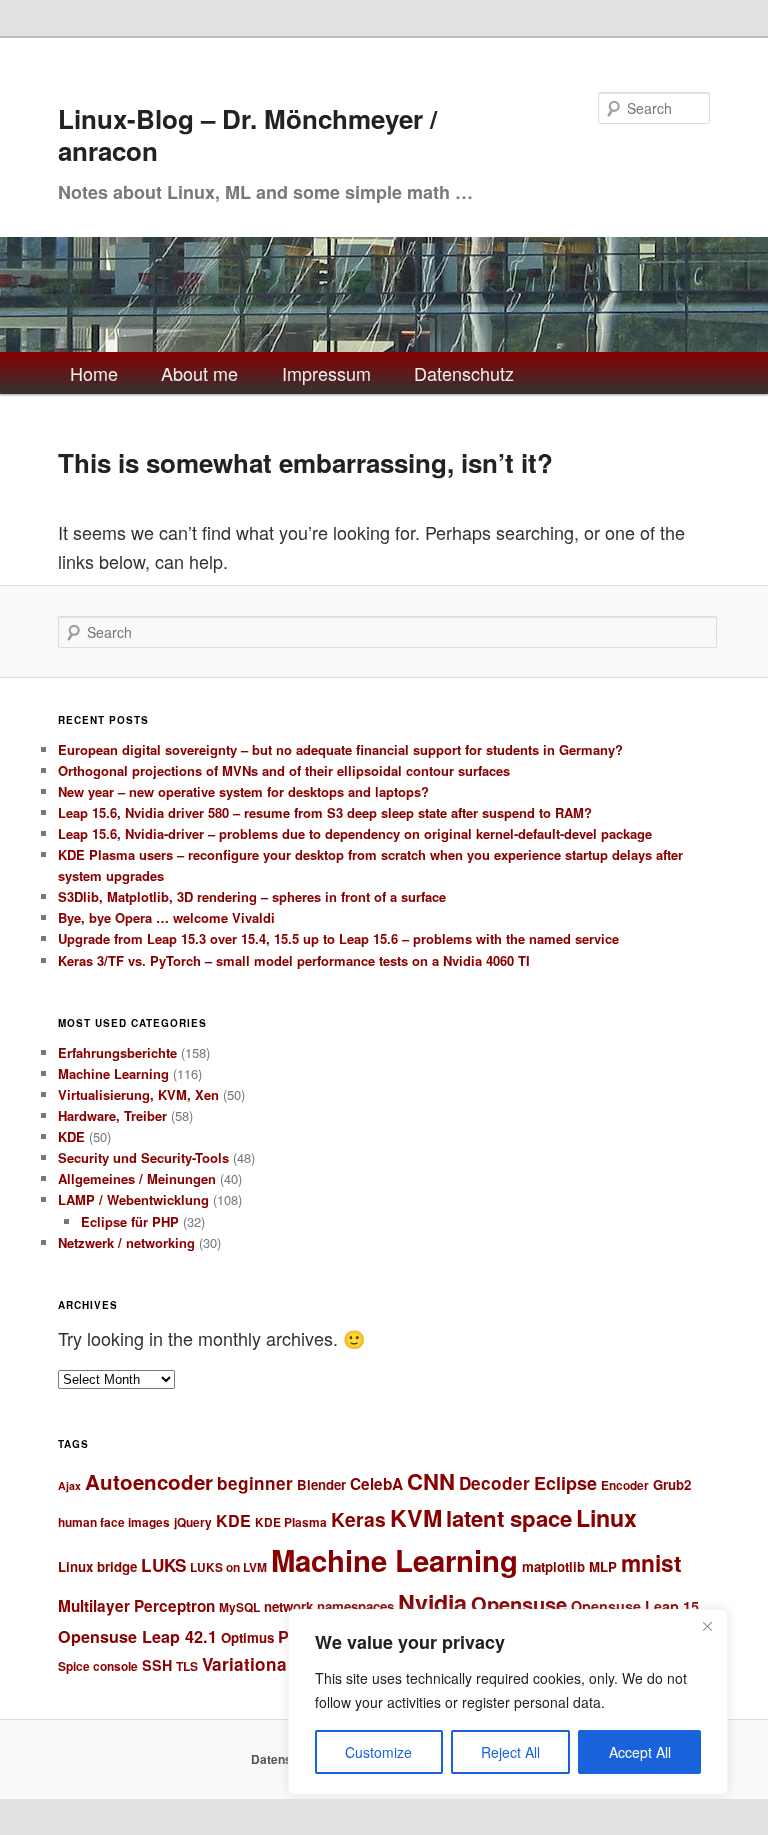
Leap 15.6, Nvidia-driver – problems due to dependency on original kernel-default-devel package (355, 833)
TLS (187, 1666)
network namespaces (329, 1606)
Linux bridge (97, 1566)
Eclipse (565, 1483)
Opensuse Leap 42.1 (137, 1636)
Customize (378, 1752)
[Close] (707, 1626)
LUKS (163, 1565)
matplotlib (553, 1566)
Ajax (69, 1485)
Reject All (510, 1752)
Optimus (247, 1637)
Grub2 (672, 1484)
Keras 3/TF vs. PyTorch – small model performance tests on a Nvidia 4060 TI (294, 960)
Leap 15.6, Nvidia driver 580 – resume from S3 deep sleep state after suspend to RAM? (325, 812)
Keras (358, 1519)
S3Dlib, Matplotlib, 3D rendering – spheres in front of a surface (252, 896)
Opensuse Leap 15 (635, 1606)
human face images (114, 1522)
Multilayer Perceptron (136, 1606)
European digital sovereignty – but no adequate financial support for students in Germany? (340, 749)
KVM (416, 1517)
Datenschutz (464, 373)
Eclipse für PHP (130, 1221)
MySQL (239, 1607)
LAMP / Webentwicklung (133, 1199)
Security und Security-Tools (143, 1157)
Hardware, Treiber (112, 1115)
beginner (255, 1483)
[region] (508, 1702)
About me (199, 373)
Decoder (494, 1483)
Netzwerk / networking (126, 1242)
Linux (606, 1517)
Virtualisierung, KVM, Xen (138, 1094)
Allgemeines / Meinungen (137, 1178)
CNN (431, 1481)
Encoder (625, 1485)
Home (94, 373)
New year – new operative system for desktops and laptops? (243, 791)
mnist (651, 1562)
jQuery (193, 1522)
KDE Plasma (291, 1522)
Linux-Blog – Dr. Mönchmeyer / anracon (247, 134)
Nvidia (432, 1602)
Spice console (98, 1666)
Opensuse (519, 1603)
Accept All (640, 1752)
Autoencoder (149, 1481)
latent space (509, 1518)
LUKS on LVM (228, 1567)
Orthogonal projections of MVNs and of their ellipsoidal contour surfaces (284, 770)
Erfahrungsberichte (117, 1052)
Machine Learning (113, 1073)
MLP (603, 1566)
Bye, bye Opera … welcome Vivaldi (166, 917)
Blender (321, 1484)
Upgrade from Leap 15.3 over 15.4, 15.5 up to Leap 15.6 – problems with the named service (338, 938)
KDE (71, 1136)
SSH (157, 1665)
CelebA (376, 1484)
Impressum (326, 373)
